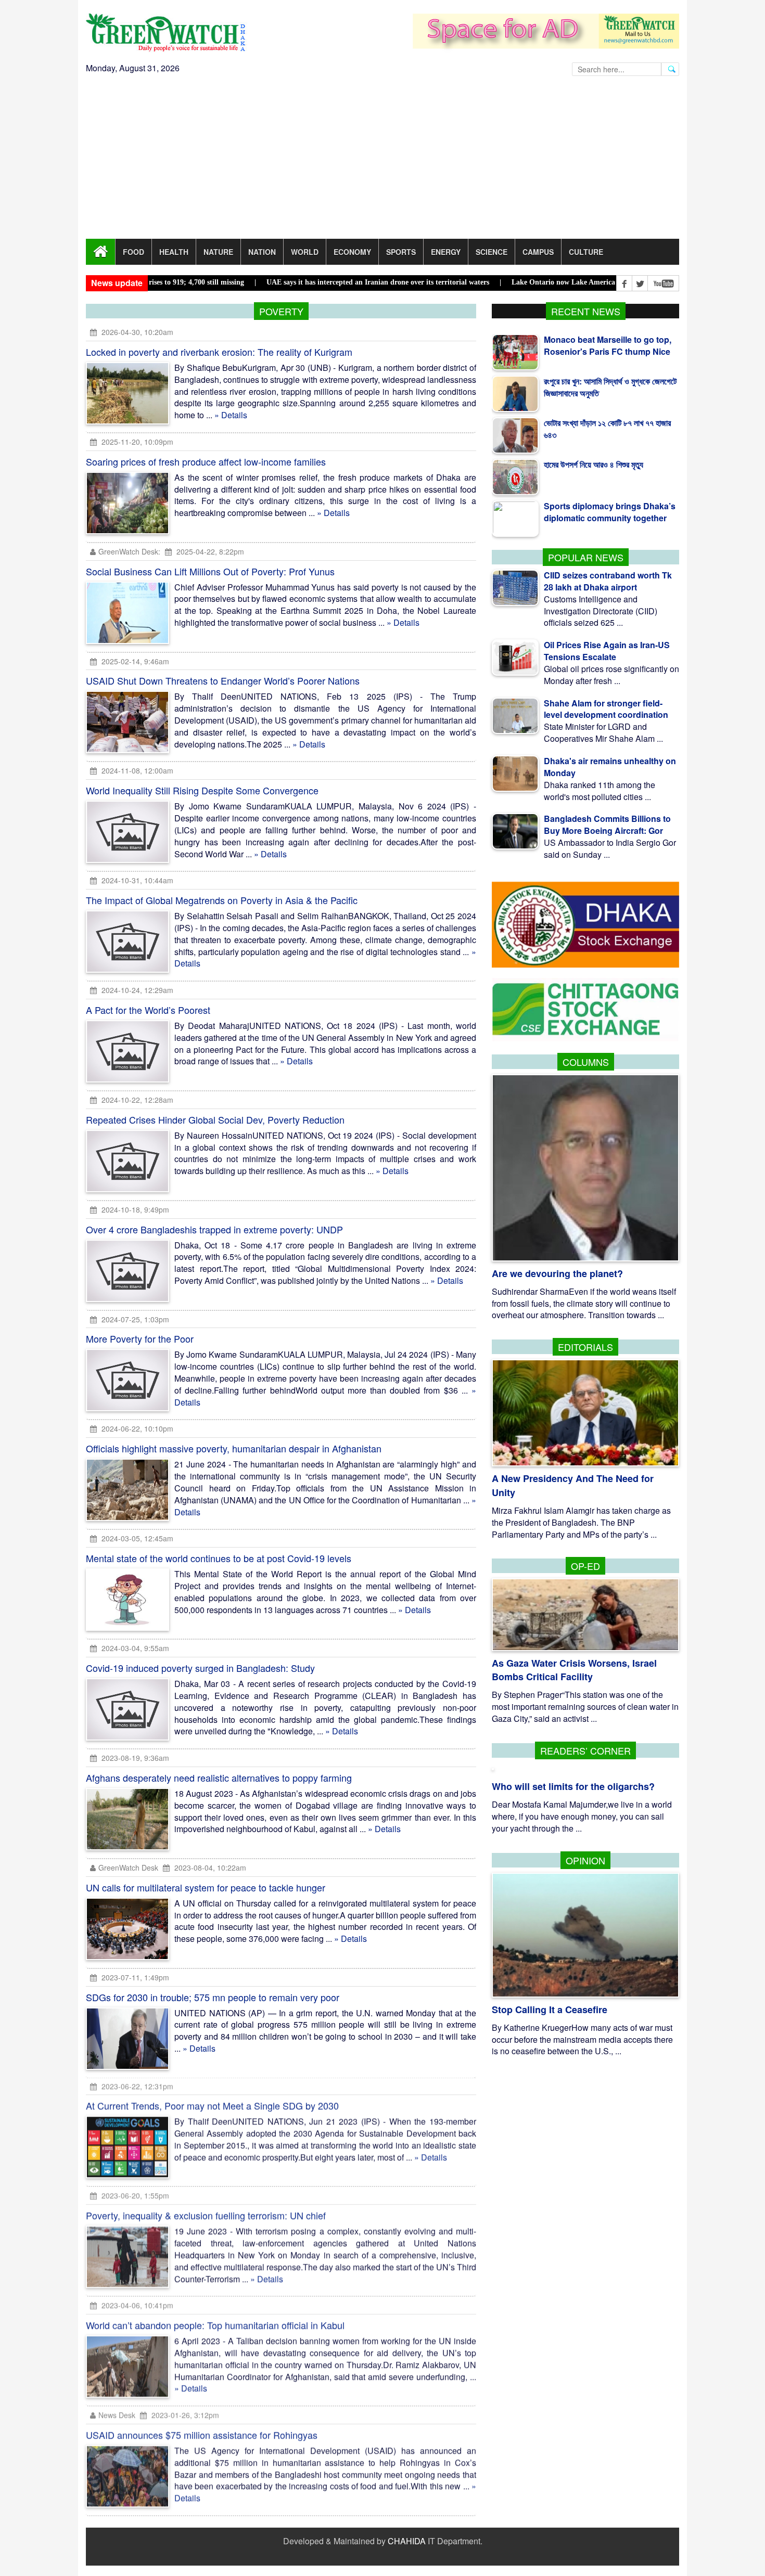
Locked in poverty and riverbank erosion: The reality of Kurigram (219, 352)
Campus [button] (538, 252)
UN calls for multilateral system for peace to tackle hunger (206, 1887)
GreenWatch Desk (128, 1867)
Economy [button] (352, 252)
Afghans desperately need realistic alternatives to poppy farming (219, 1778)
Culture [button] (586, 252)
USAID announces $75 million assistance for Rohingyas (202, 2436)
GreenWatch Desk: (129, 551)
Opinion (585, 1860)
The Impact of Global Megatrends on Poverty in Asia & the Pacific (222, 900)
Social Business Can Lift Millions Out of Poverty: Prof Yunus (210, 571)
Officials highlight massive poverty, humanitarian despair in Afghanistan (234, 1448)
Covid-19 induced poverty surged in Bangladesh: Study (200, 1668)
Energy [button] (446, 252)
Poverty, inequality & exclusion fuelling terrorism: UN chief (206, 2216)
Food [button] (133, 252)
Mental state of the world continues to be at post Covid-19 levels (219, 1558)
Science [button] (492, 252)
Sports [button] (401, 252)
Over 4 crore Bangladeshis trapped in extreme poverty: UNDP (214, 1229)
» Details (231, 415)
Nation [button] (262, 252)
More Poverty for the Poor (140, 1338)
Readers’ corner (585, 1750)
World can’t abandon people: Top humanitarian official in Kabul (215, 2326)
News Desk (117, 2416)
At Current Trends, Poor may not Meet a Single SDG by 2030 (212, 2106)
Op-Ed (585, 1566)
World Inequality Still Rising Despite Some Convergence (202, 790)
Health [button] (174, 252)
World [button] (305, 252)
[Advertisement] (382, 161)
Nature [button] (218, 252)
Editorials (585, 1347)
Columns (586, 1062)
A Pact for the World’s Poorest (148, 1010)
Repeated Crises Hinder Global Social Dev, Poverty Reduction (215, 1119)
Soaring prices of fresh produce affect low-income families (206, 461)
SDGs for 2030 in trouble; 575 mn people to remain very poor (213, 1997)
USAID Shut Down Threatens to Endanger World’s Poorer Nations (223, 680)
